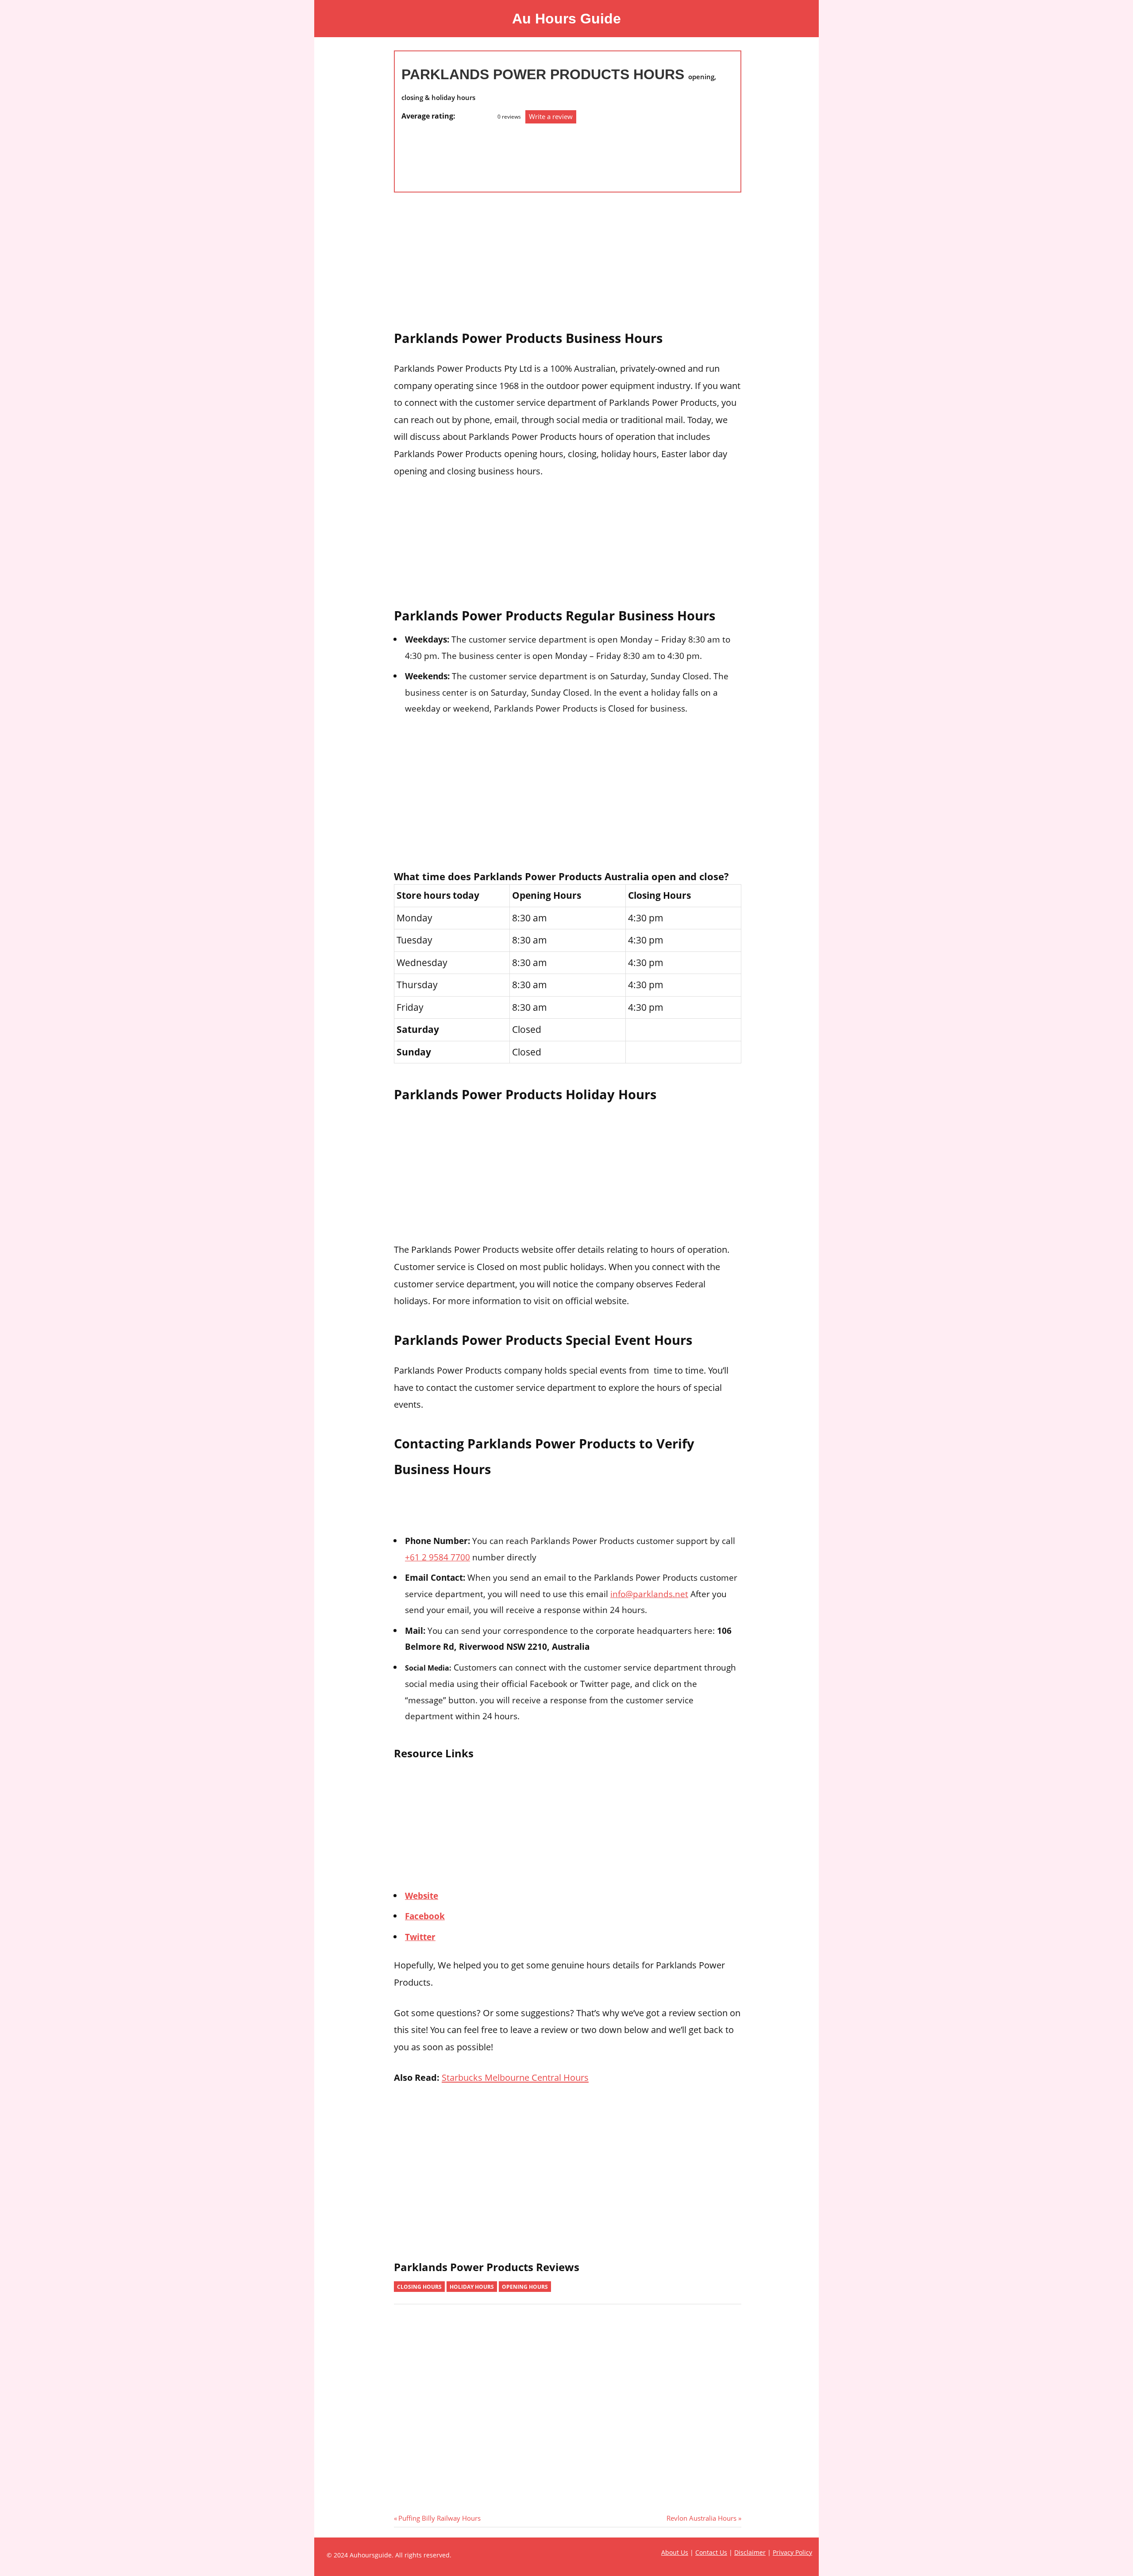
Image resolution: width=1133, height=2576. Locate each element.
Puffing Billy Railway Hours (439, 2518)
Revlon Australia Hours (701, 2518)
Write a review (551, 116)
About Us (675, 2552)
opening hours (525, 2287)
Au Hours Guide (566, 19)
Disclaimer (750, 2552)
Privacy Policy (792, 2552)
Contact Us (711, 2552)
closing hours (419, 2287)
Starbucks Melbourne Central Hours (515, 2077)
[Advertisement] (437, 153)
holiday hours (472, 2287)
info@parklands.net (649, 1594)
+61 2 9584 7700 (437, 1557)
